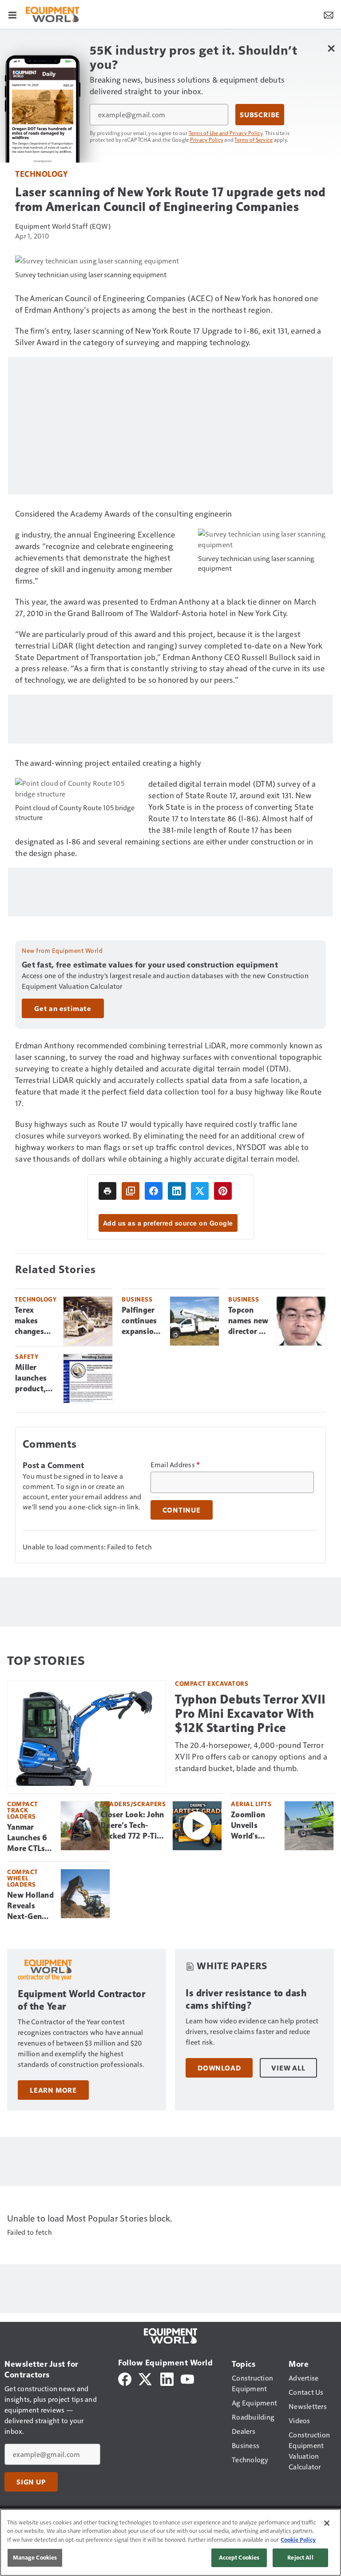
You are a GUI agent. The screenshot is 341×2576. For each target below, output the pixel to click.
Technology (41, 173)
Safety (27, 1356)
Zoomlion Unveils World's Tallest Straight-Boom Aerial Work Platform (253, 1826)
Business (137, 1299)
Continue (182, 1510)
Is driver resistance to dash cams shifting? (246, 1999)
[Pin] (223, 1191)
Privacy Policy (207, 139)
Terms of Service (254, 139)
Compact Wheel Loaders (23, 1878)
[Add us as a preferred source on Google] (131, 1191)
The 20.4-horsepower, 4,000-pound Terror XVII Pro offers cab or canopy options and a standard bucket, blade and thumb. (251, 1756)
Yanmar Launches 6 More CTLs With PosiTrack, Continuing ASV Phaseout (27, 1838)
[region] (170, 2542)
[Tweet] (200, 1191)
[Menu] (12, 14)
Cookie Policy (298, 2540)
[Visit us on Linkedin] (167, 2378)
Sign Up (31, 2482)
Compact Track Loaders (23, 1810)
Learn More (53, 2090)
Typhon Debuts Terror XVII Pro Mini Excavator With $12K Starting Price (250, 1714)
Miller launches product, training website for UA (36, 1378)
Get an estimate (63, 1008)
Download (219, 2068)
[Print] (107, 1191)
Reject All (300, 2557)
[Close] (327, 2523)
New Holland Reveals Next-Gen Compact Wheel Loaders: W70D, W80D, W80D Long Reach (30, 1906)
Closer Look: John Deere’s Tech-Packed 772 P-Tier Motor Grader (132, 1826)
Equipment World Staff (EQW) (63, 226)
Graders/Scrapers (133, 1804)
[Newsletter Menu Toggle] (329, 14)
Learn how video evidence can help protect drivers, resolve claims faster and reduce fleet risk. (252, 2031)
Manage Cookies (35, 2557)
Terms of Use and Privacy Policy (226, 133)
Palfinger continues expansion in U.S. (140, 1321)
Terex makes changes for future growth (33, 1321)
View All (288, 2068)
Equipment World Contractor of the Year (81, 2000)
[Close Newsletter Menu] (331, 48)
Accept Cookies (239, 2557)
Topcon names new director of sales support (248, 1321)
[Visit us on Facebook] (125, 2378)
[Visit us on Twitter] (146, 2378)
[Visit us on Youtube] (187, 2378)
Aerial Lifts (251, 1804)
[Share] (154, 1191)
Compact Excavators (212, 1683)
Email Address (175, 1465)
